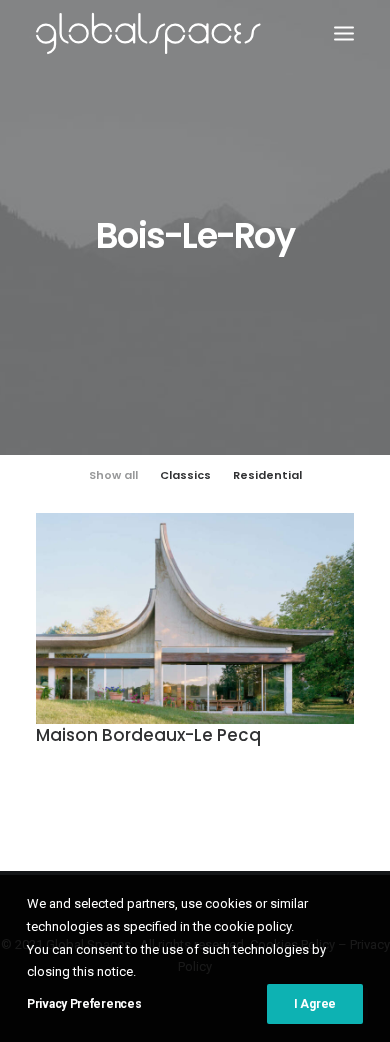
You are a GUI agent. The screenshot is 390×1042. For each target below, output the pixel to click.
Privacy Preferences (84, 1004)
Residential (267, 475)
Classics (185, 475)
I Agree (315, 1004)
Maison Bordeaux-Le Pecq (148, 735)
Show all (113, 475)
